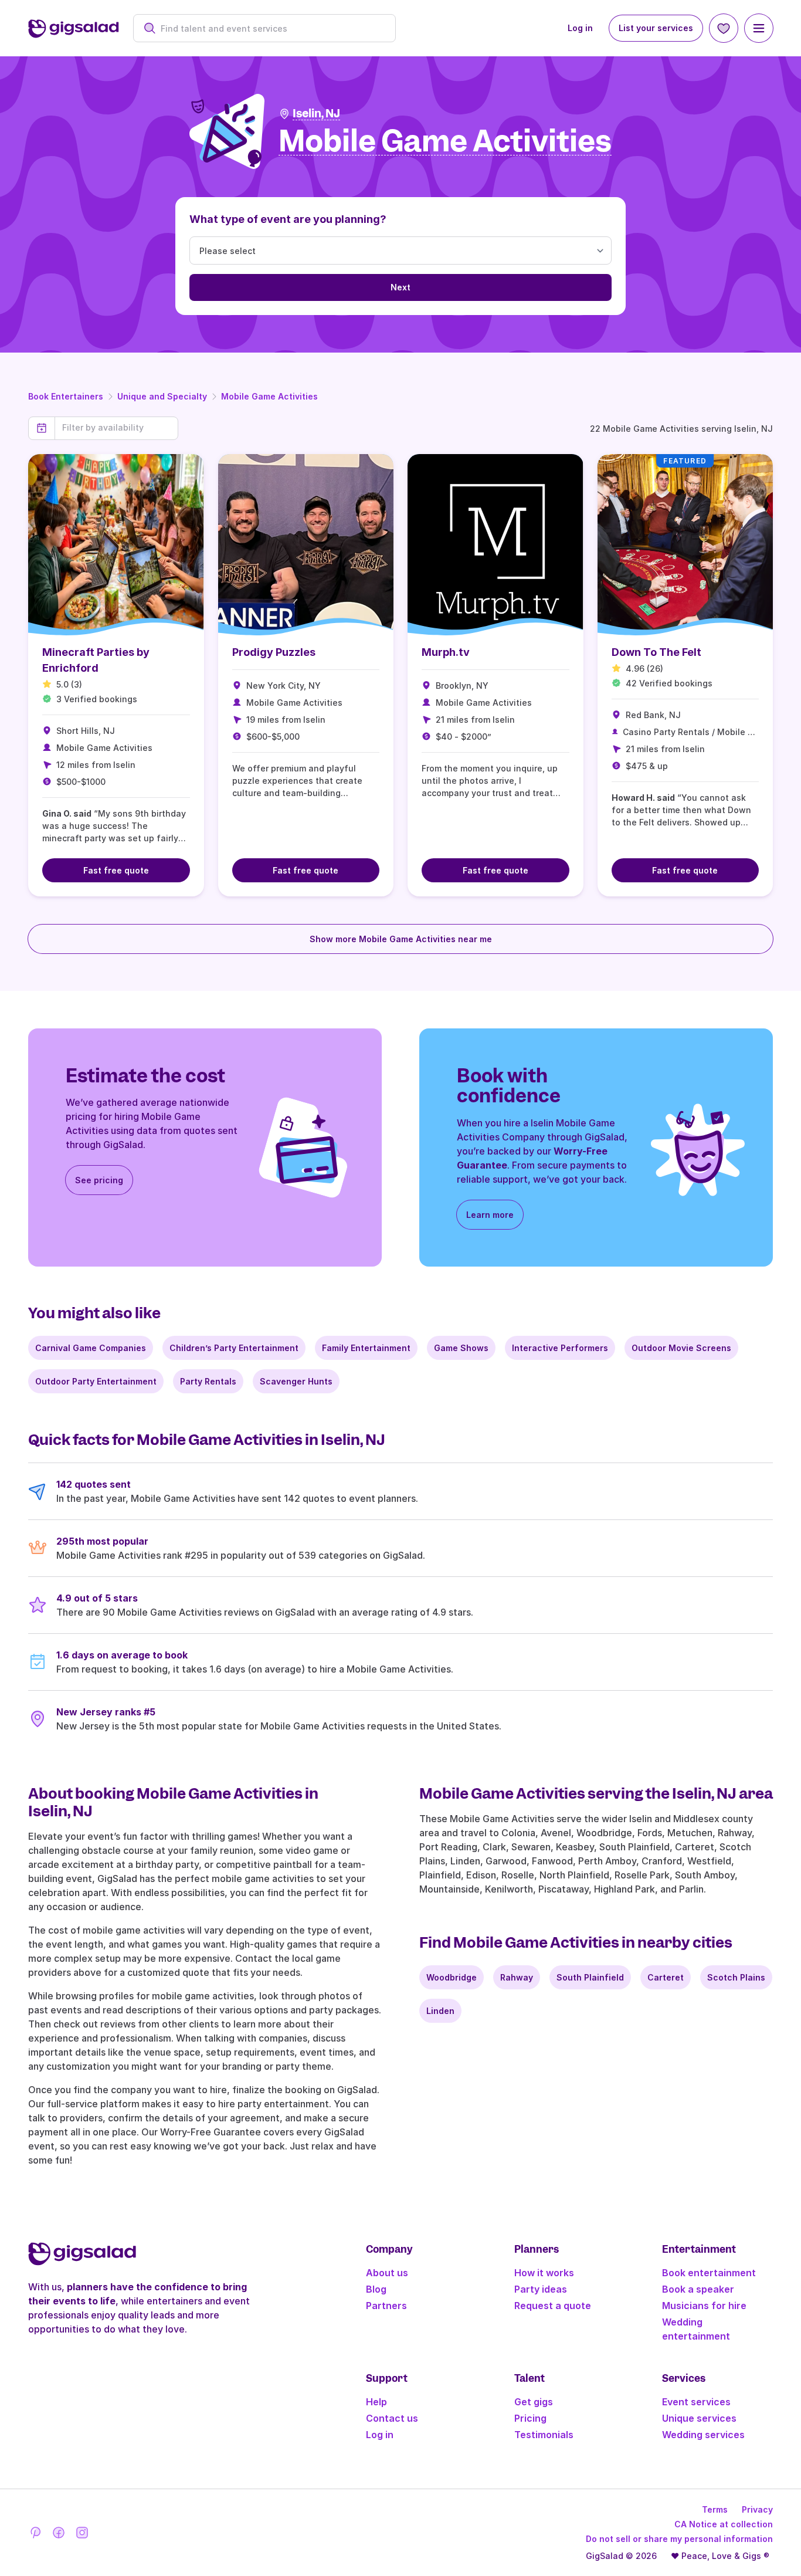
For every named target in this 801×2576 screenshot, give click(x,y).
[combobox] (271, 28)
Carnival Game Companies (91, 1348)
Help (376, 2402)
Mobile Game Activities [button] (445, 142)
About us (387, 2273)
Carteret (666, 1977)
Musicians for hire (704, 2306)
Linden (440, 2011)
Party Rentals (208, 1381)
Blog (376, 2289)
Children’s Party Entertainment (234, 1348)
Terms (715, 2509)
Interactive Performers (560, 1348)
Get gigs (534, 2402)
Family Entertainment (366, 1348)
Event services (696, 2402)
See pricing (99, 1180)
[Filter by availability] (116, 428)
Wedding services (703, 2435)
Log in (580, 28)
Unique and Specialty (162, 396)
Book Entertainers (66, 396)
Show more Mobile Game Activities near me (401, 939)
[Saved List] (724, 28)
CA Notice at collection (724, 2524)
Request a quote (553, 2306)
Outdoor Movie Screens (681, 1348)
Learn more (490, 1215)
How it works (544, 2273)
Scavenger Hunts (296, 1381)
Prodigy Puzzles (274, 652)
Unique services (699, 2418)
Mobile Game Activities (269, 396)
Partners (386, 2306)
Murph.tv (446, 652)
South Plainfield (590, 1977)
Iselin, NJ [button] (316, 114)
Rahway (517, 1977)
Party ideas (541, 2289)
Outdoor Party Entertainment (96, 1381)
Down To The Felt (656, 652)
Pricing (530, 2418)
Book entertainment (709, 2273)
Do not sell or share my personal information (679, 2539)
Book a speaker (698, 2289)
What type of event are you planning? (288, 219)
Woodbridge (452, 1977)
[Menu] (759, 28)
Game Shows (461, 1348)
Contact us (392, 2418)
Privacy (757, 2509)
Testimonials (544, 2435)
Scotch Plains (736, 1977)
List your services (656, 28)
